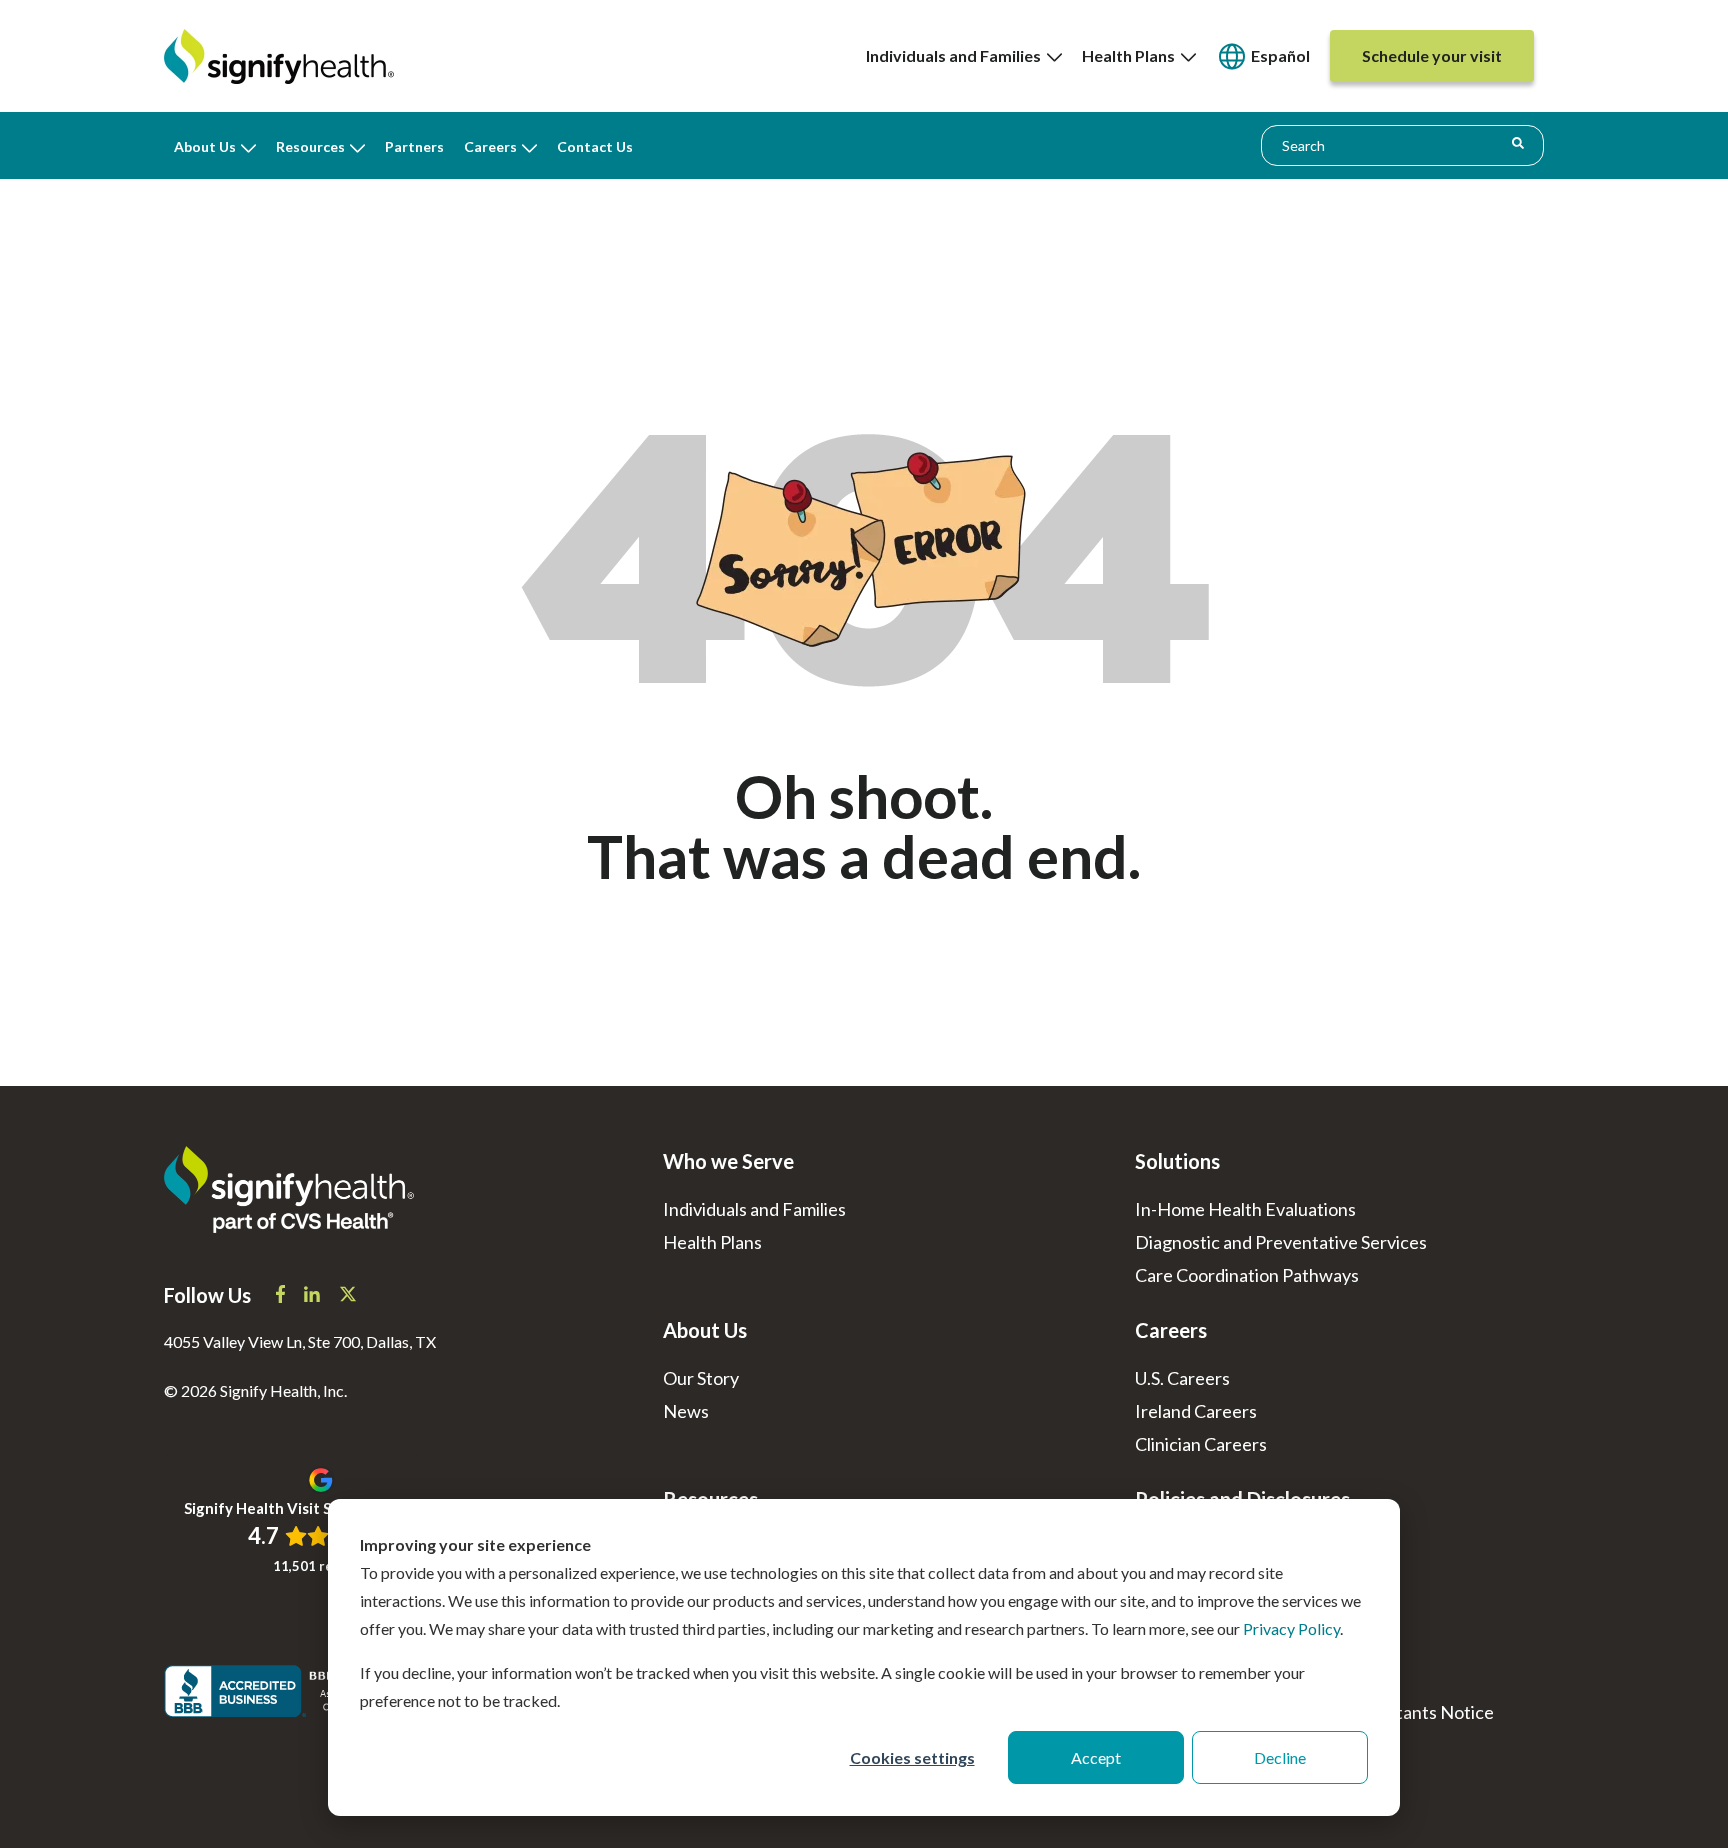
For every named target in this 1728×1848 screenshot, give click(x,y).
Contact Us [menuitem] (595, 146)
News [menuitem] (686, 1411)
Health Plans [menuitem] (1131, 55)
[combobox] (1402, 145)
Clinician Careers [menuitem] (1201, 1444)
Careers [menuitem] (490, 146)
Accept (1096, 1757)
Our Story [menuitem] (701, 1378)
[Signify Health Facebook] (282, 1296)
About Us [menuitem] (205, 146)
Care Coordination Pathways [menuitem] (1247, 1275)
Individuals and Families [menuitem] (956, 55)
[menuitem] (1263, 56)
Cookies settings (912, 1757)
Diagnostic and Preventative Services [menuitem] (1281, 1242)
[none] (964, 56)
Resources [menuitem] (310, 146)
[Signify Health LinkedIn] (313, 1296)
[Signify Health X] (348, 1296)
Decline (1280, 1757)
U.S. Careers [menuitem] (1182, 1378)
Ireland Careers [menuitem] (1196, 1411)
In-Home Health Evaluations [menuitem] (1245, 1209)
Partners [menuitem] (414, 146)
